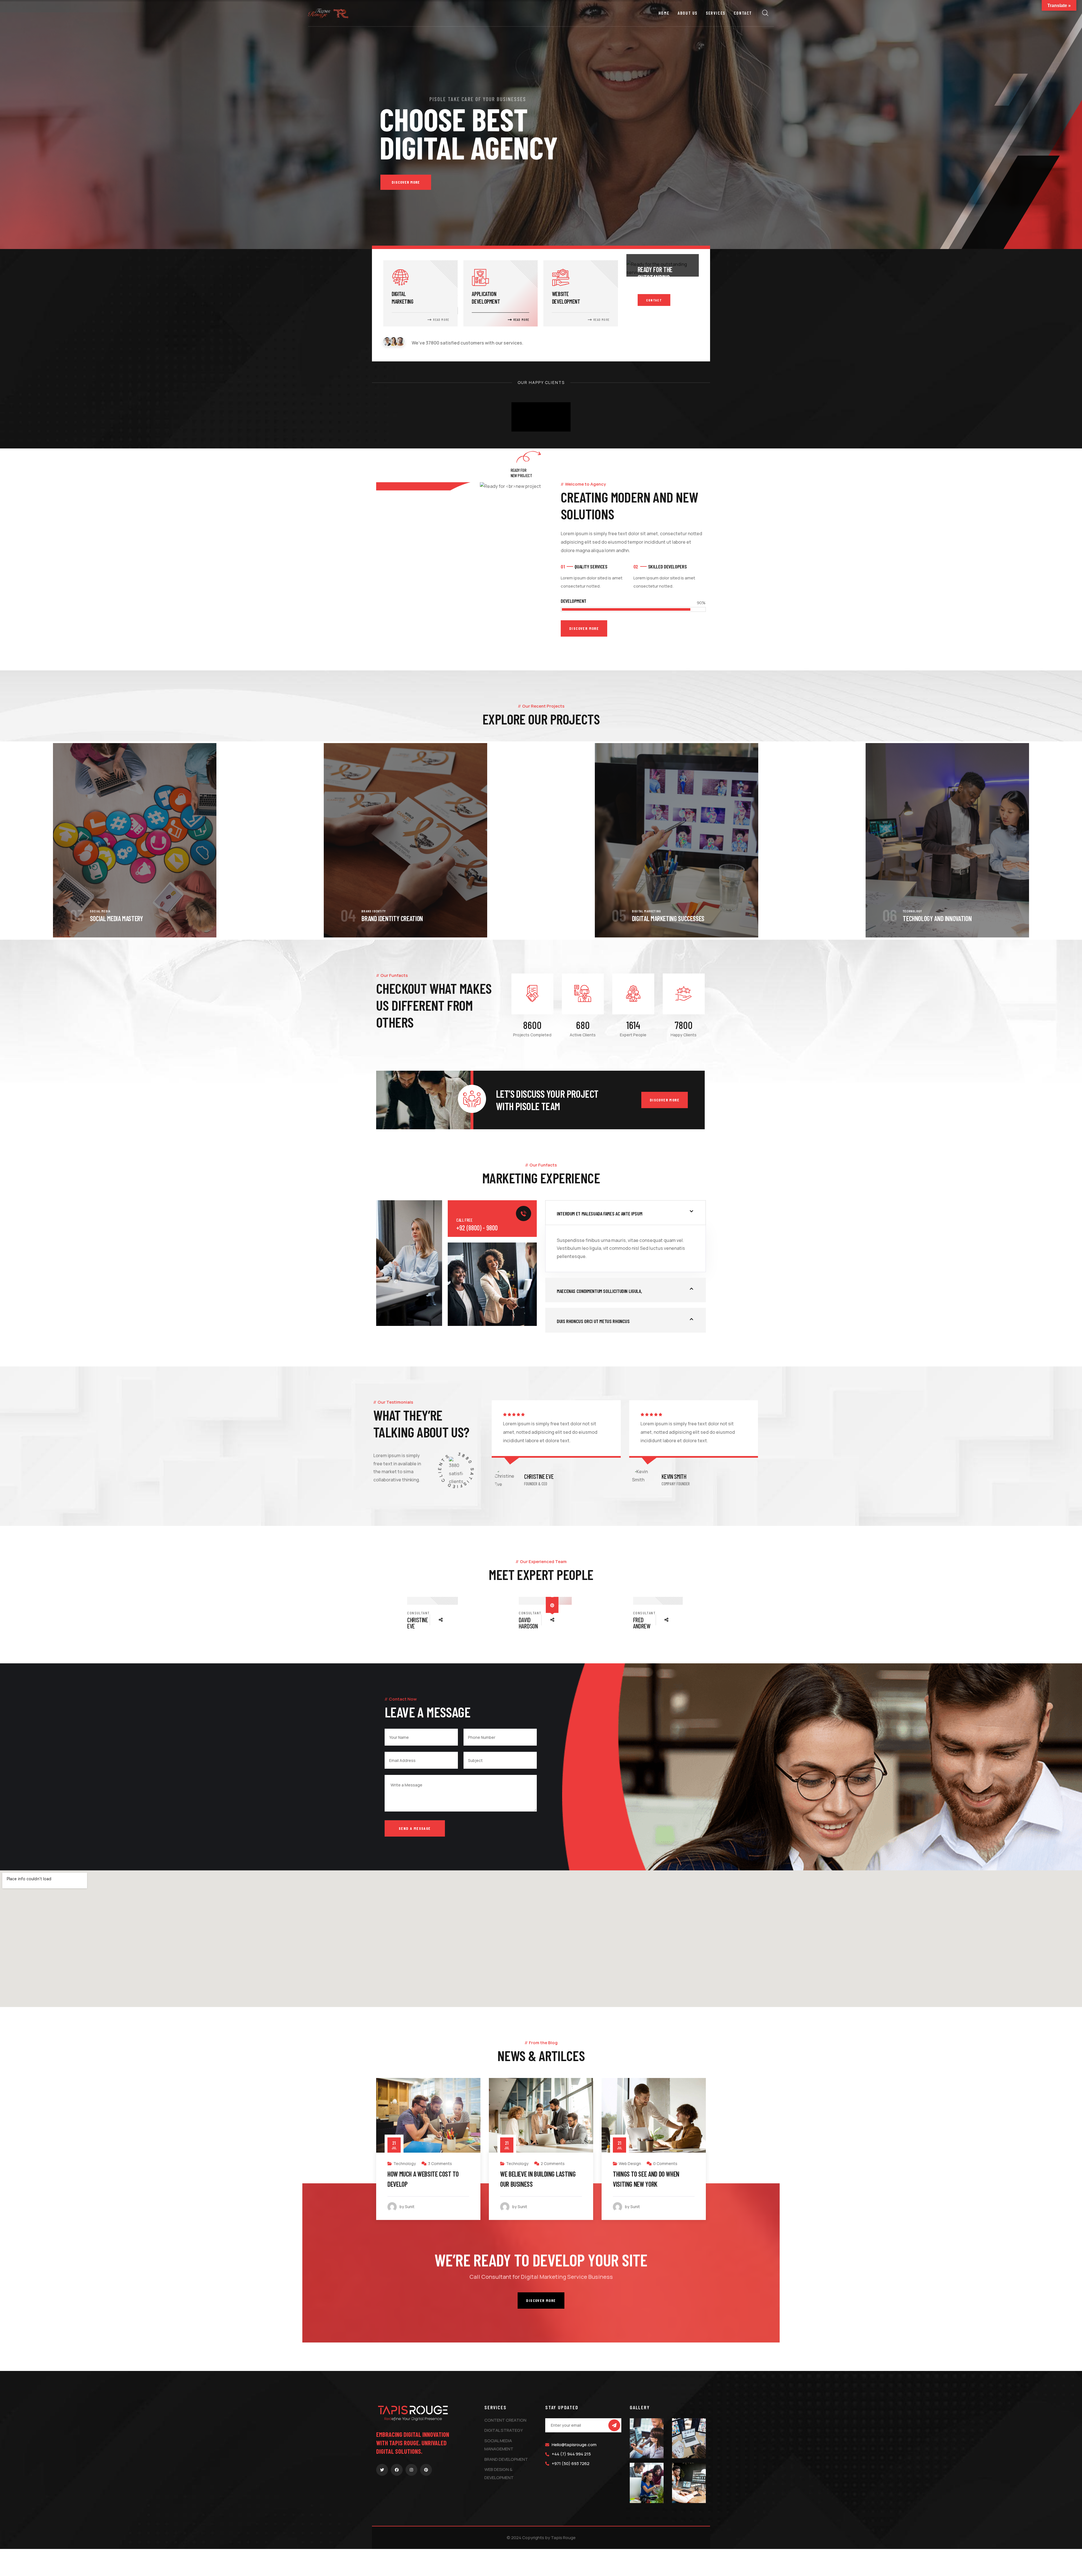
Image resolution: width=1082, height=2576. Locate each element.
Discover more (665, 1100)
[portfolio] (135, 840)
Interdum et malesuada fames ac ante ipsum (599, 1213)
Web (906, 911)
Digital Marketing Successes (126, 918)
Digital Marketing (105, 911)
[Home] (328, 14)
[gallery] (647, 2438)
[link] (420, 293)
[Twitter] (382, 2470)
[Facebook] (397, 2470)
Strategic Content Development (671, 918)
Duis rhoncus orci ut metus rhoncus (593, 1321)
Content (636, 911)
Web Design (404, 2163)
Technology (371, 911)
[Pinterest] (426, 2470)
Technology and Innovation (395, 918)
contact (654, 300)
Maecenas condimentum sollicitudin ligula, (599, 1291)
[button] (1072, 841)
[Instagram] (411, 2470)
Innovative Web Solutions (935, 918)
